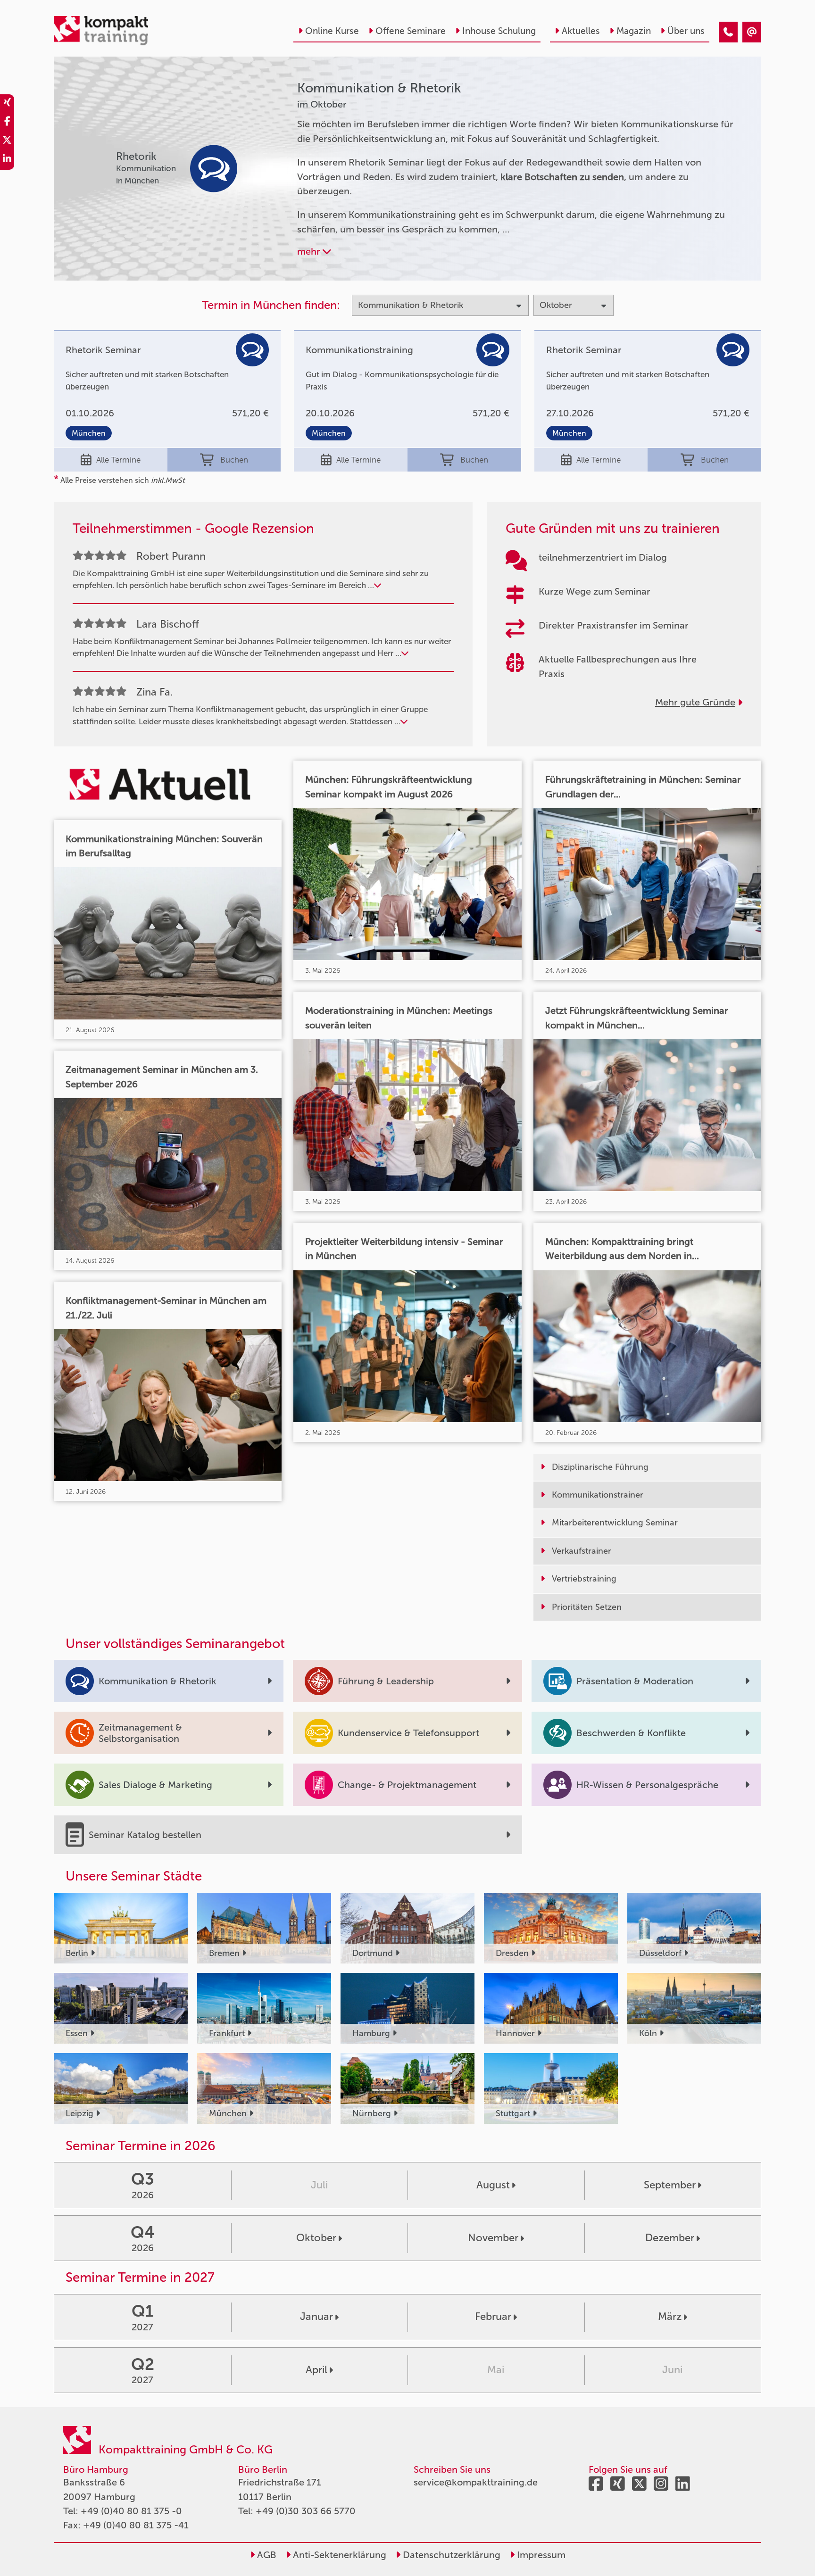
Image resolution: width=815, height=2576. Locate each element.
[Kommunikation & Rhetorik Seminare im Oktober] (728, 32)
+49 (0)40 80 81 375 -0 (131, 2511)
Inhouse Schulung (499, 31)
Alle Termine (118, 460)
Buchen (234, 460)
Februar (493, 2316)
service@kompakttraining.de (476, 2482)
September (670, 2185)
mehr (310, 251)
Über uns (686, 31)
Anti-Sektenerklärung (338, 2555)
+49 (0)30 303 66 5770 (306, 2511)
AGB (266, 2555)
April (316, 2370)
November (493, 2238)
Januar (316, 2316)
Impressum (540, 2555)
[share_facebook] (7, 123)
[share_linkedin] (7, 160)
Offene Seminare (411, 31)
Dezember (670, 2238)
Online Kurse (332, 31)
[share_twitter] (7, 141)
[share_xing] (7, 104)
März (670, 2316)
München (89, 433)
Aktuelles (581, 31)
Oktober (316, 2238)
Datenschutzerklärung (450, 2555)
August (493, 2185)
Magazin (634, 31)
